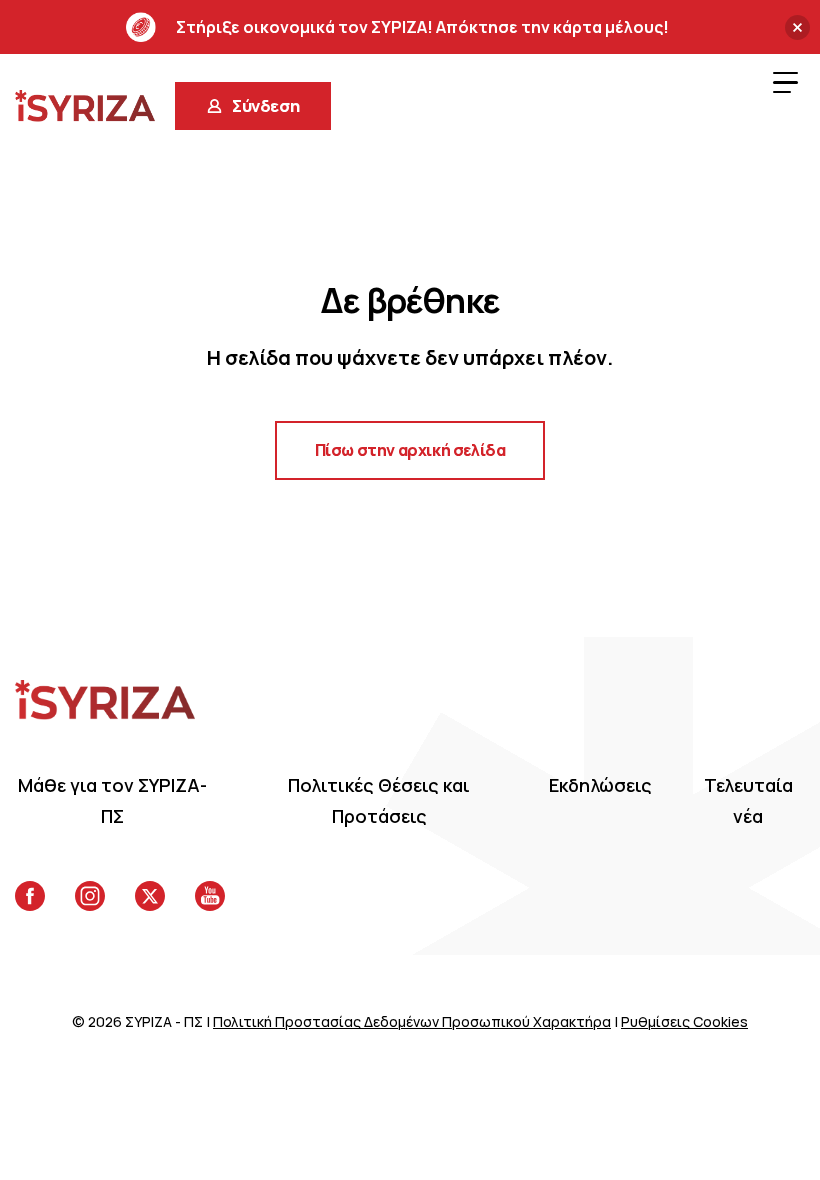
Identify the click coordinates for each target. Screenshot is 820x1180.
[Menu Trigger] (785, 82)
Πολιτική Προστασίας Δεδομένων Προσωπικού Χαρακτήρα (412, 1021)
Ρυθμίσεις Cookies (684, 1021)
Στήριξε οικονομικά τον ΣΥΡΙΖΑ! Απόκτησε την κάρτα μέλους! (422, 27)
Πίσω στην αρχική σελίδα (410, 450)
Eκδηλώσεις (600, 785)
